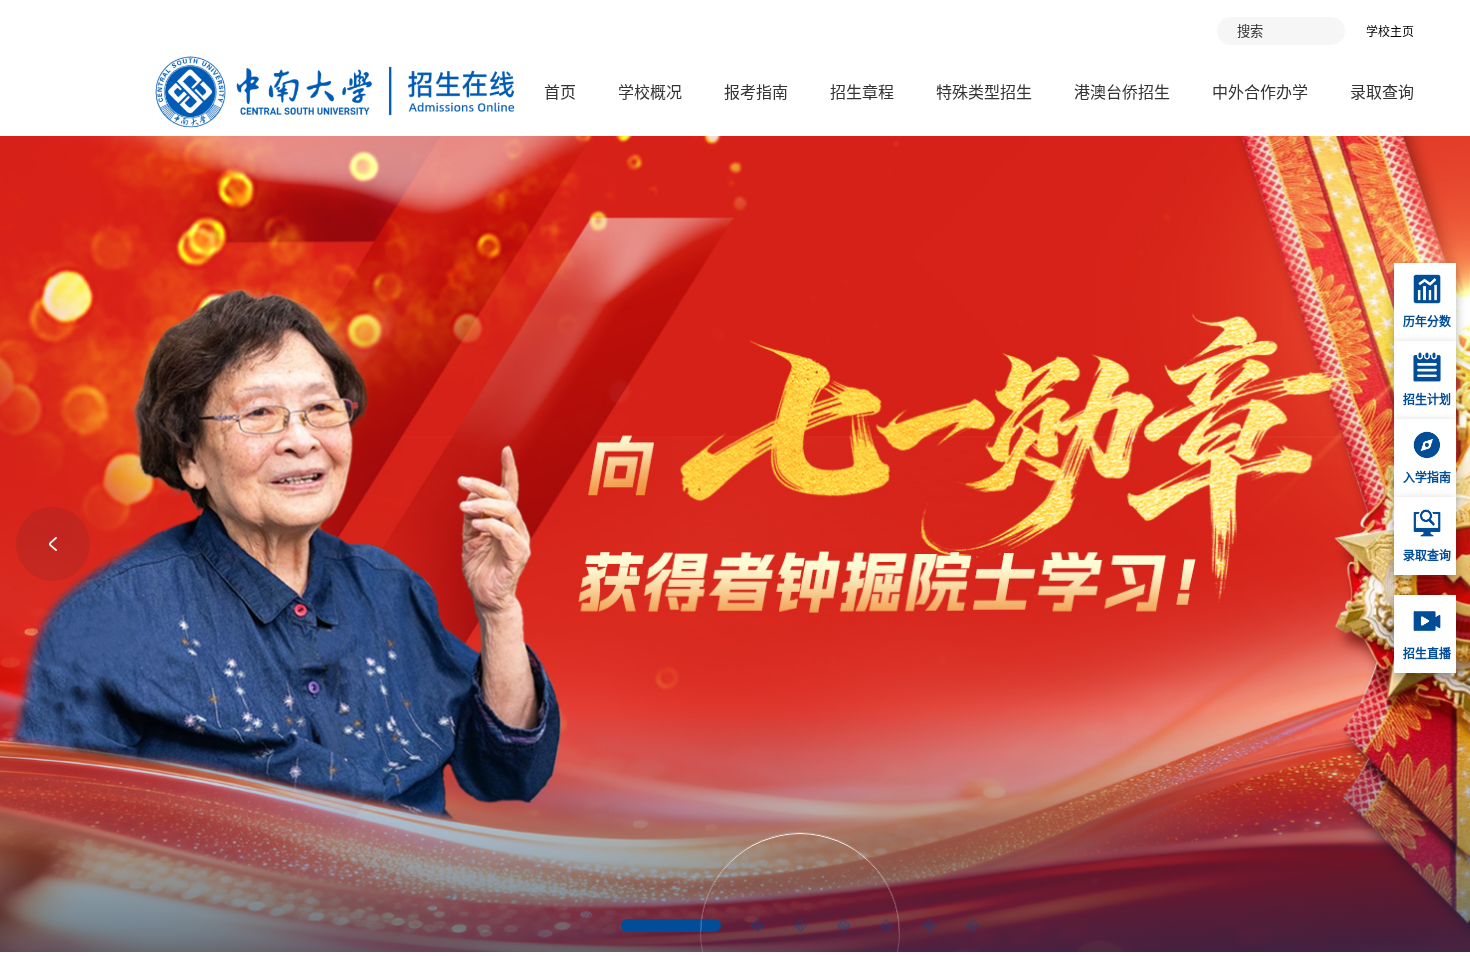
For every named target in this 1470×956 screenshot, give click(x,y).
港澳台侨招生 (1122, 92)
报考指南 (756, 92)
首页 (560, 92)
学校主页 (1390, 32)
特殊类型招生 (984, 92)
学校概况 (650, 92)
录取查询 (1382, 92)
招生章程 (862, 92)
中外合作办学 (1260, 92)
